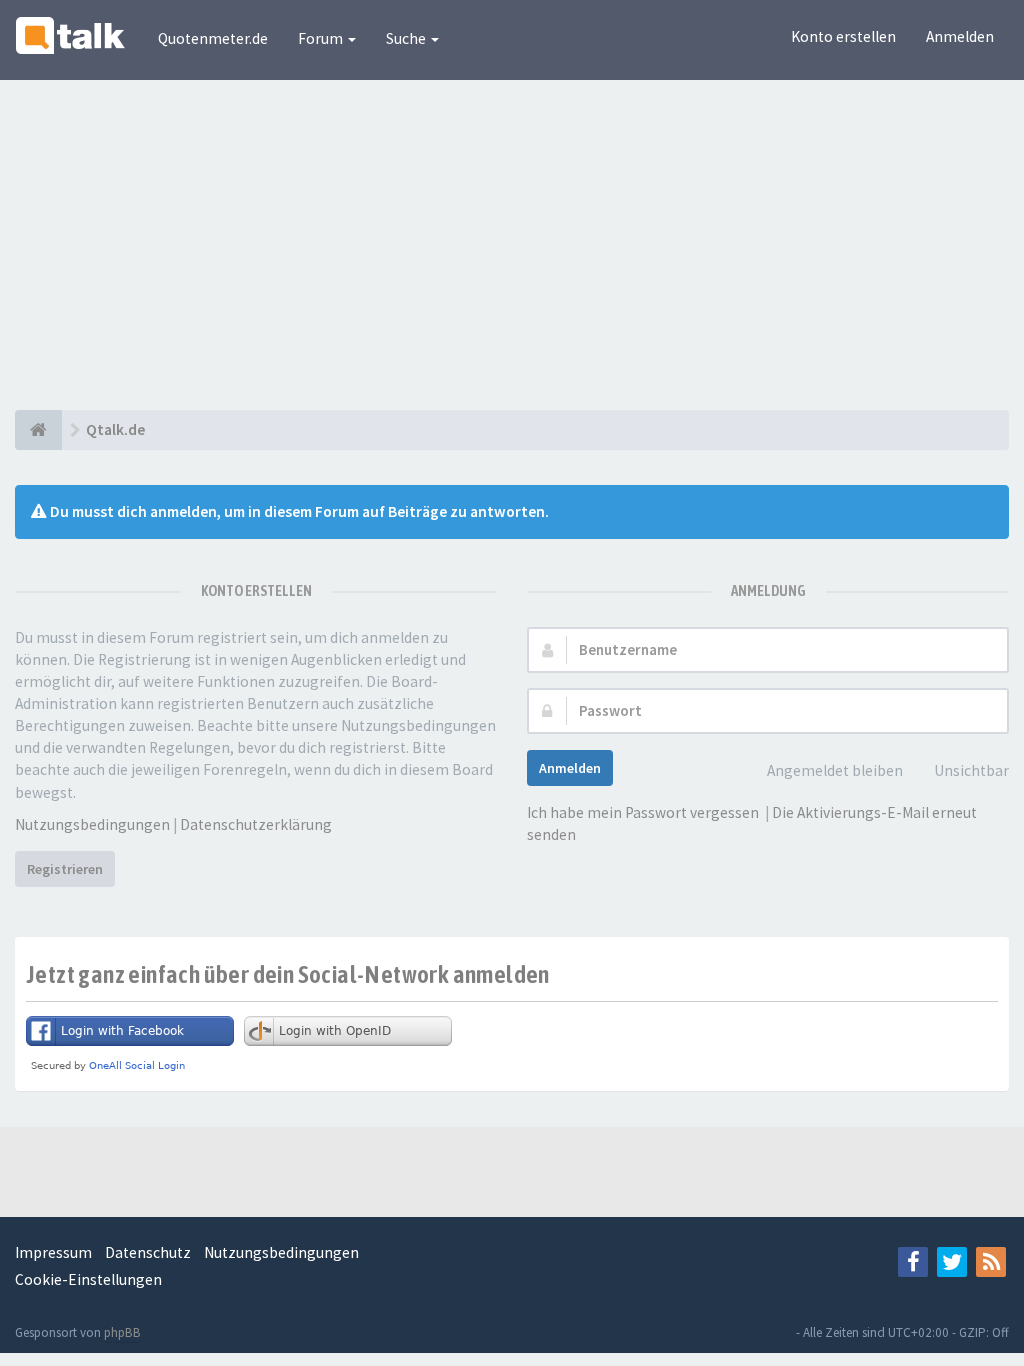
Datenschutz (148, 1252)
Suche (407, 38)
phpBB (122, 1332)
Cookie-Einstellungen (88, 1279)
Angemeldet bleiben (835, 770)
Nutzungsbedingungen (92, 824)
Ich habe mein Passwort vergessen (643, 812)
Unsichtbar (971, 770)
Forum (322, 38)
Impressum (53, 1252)
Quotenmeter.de (213, 38)
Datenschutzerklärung (256, 824)
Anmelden (960, 36)
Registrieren (65, 869)
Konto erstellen (843, 36)
